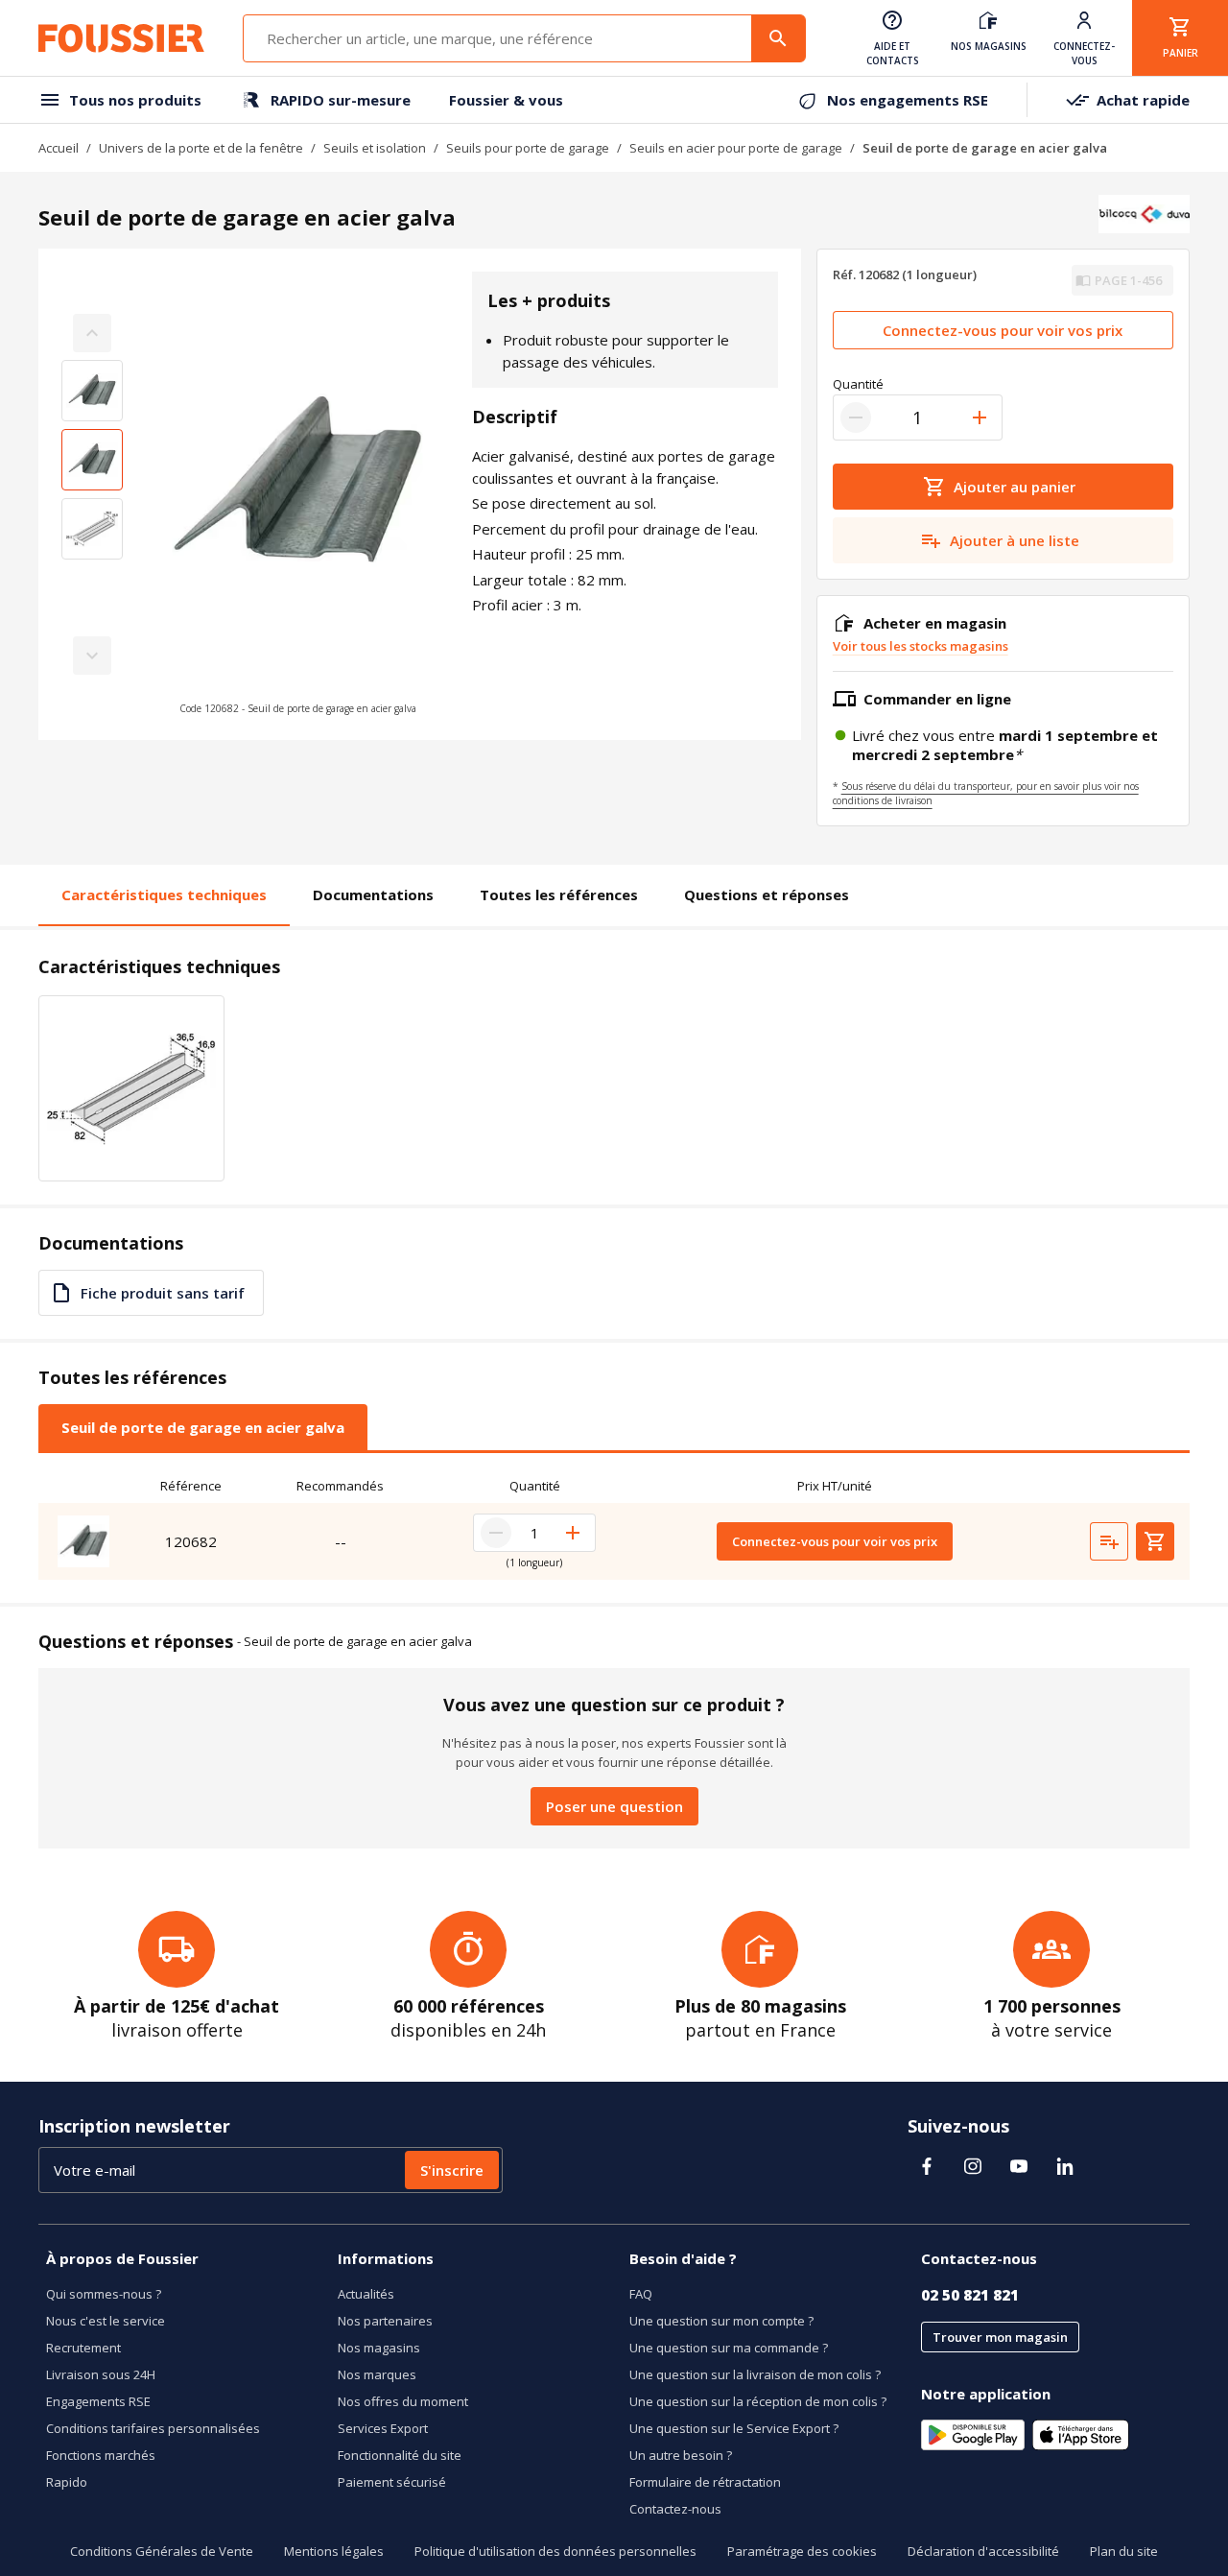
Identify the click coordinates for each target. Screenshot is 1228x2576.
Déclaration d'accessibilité (983, 2551)
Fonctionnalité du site (400, 2455)
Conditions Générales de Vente (162, 2551)
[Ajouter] (980, 417)
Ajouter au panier (1015, 487)
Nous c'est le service (106, 2321)
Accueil (59, 148)
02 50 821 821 (970, 2295)
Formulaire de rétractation (705, 2482)
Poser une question (614, 1806)
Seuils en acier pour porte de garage (736, 148)
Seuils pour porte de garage (528, 148)
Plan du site (1124, 2551)
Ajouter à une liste (1015, 540)
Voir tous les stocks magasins (921, 646)
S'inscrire (452, 2170)
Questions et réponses (767, 894)
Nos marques (377, 2374)
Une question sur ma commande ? (729, 2348)
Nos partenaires (385, 2321)
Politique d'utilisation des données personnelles (555, 2551)
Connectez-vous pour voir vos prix (1003, 330)
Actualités (366, 2294)
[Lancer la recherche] (778, 38)
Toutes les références (559, 894)
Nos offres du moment (403, 2401)
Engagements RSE (98, 2401)
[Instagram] (973, 2166)
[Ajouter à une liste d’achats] (1109, 1541)
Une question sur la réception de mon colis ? (758, 2401)
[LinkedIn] (1065, 2166)
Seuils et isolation (375, 148)
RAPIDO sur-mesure (341, 100)
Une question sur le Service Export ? (734, 2428)
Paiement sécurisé (392, 2482)
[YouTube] (1019, 2166)
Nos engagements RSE (908, 100)
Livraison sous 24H (101, 2374)
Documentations (373, 894)
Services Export (383, 2428)
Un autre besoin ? (681, 2455)
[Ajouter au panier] (1155, 1541)
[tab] (203, 1427)
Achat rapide (1143, 100)
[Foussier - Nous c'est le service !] (121, 38)
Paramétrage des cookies (802, 2551)
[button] (297, 494)
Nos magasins (379, 2348)
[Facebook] (927, 2166)
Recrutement (83, 2348)
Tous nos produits (135, 100)
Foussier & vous (506, 100)
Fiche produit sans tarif (163, 1293)
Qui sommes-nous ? (104, 2294)
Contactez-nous (675, 2509)
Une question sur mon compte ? (721, 2321)
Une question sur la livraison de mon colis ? (755, 2374)
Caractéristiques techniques (164, 894)
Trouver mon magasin (1000, 2337)
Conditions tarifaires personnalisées (153, 2428)
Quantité (858, 384)
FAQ (641, 2294)
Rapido (67, 2482)
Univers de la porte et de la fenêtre (201, 148)
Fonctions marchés (101, 2455)
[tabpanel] (614, 1524)
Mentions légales (334, 2551)
